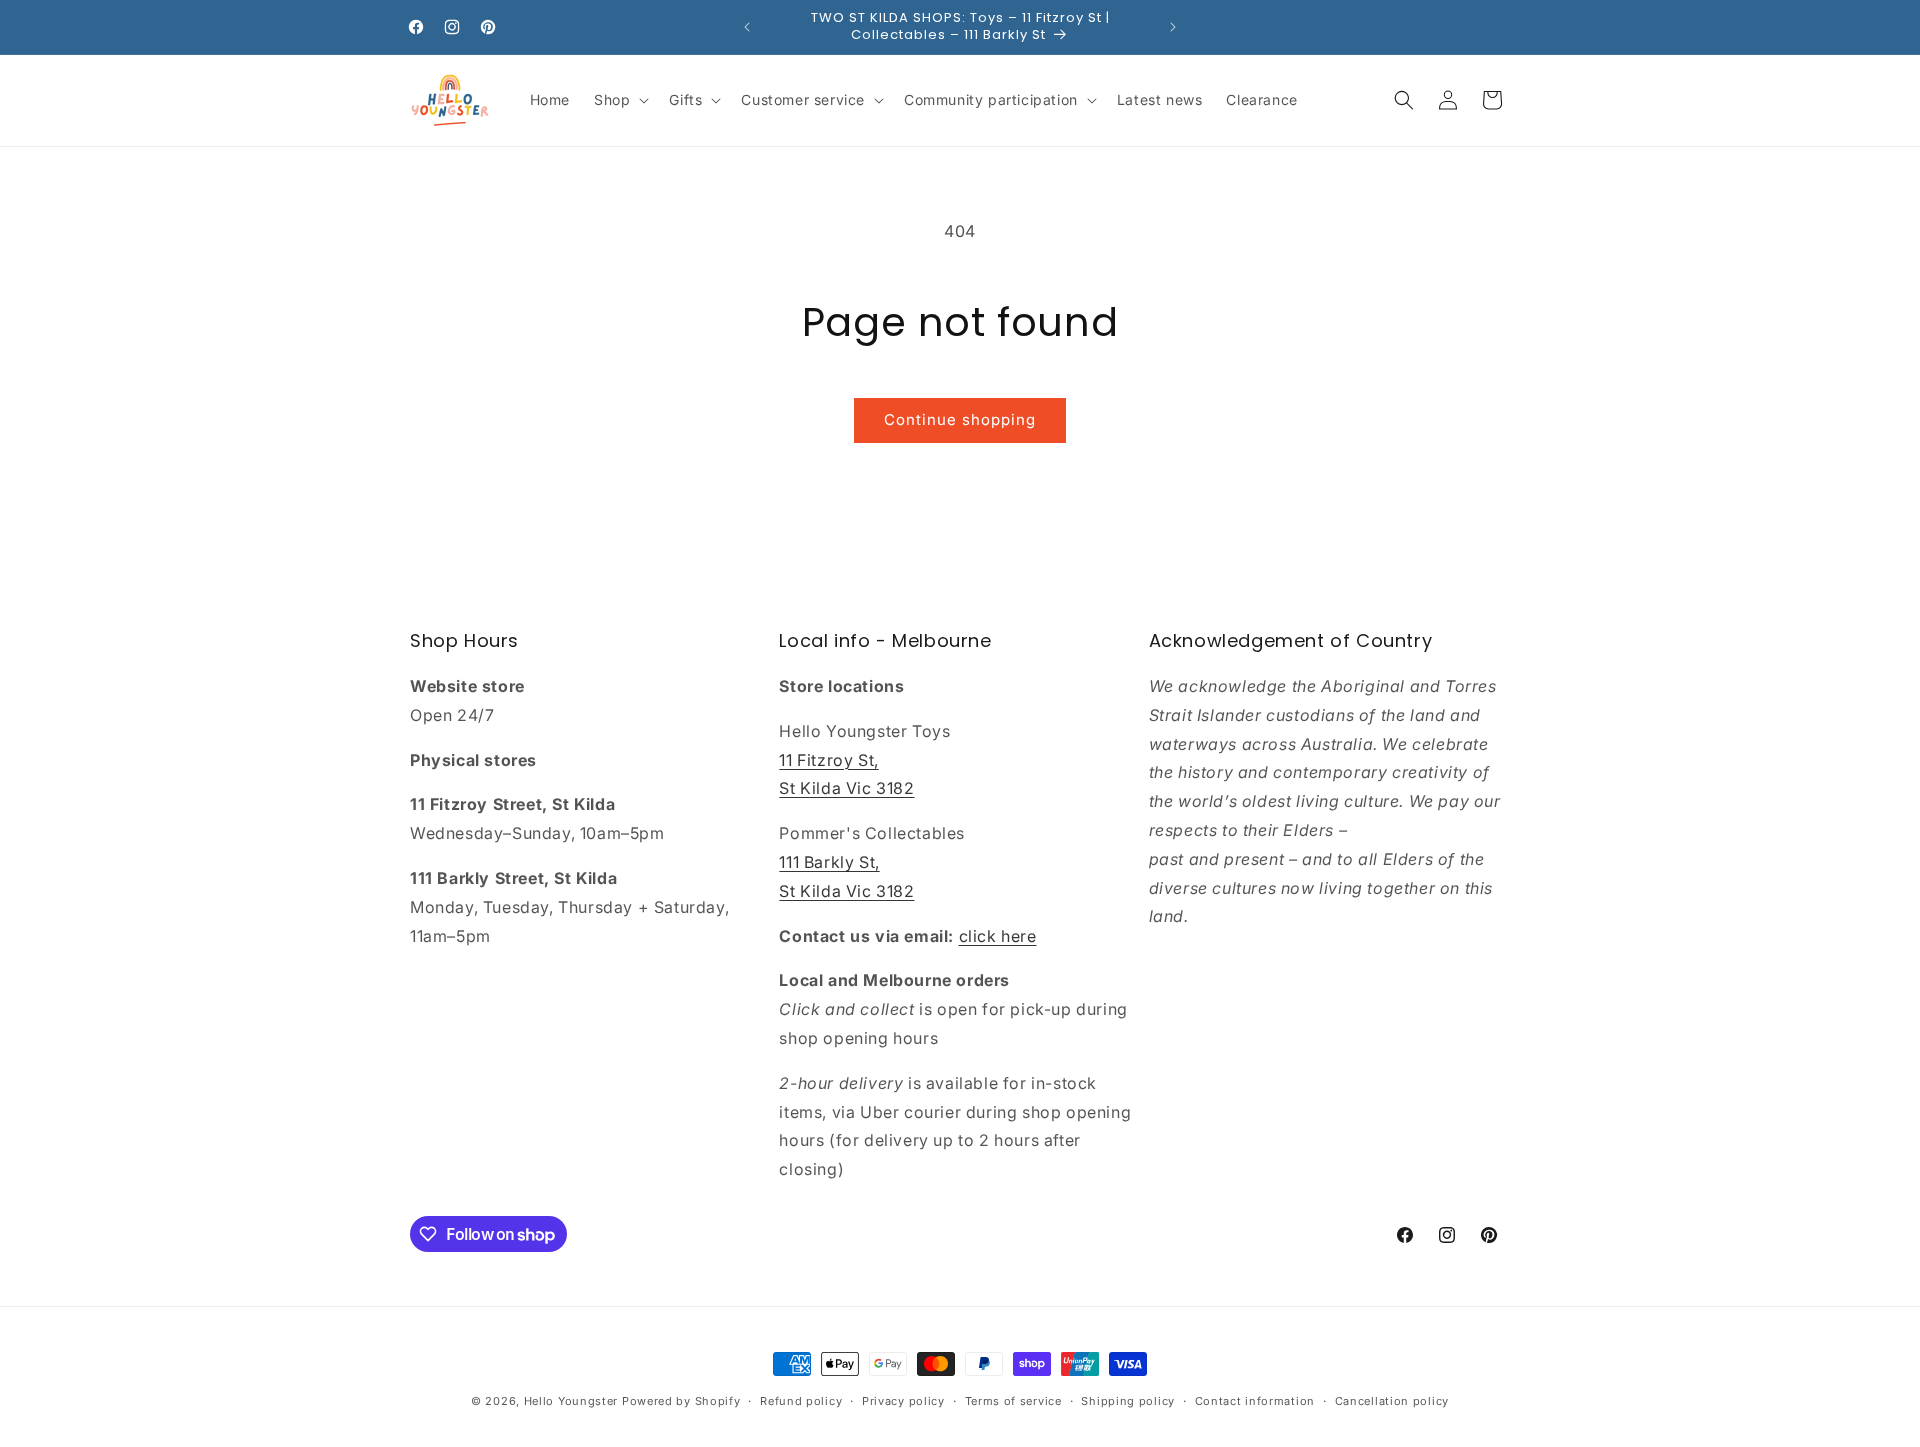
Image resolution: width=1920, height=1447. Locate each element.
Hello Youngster (571, 1401)
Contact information (1255, 1401)
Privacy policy (903, 1401)
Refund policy (801, 1401)
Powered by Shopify (681, 1401)
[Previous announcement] (747, 27)
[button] (619, 100)
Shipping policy (1128, 1401)
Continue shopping (960, 419)
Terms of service (1013, 1401)
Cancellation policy (1392, 1401)
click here (998, 936)
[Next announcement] (1173, 27)
